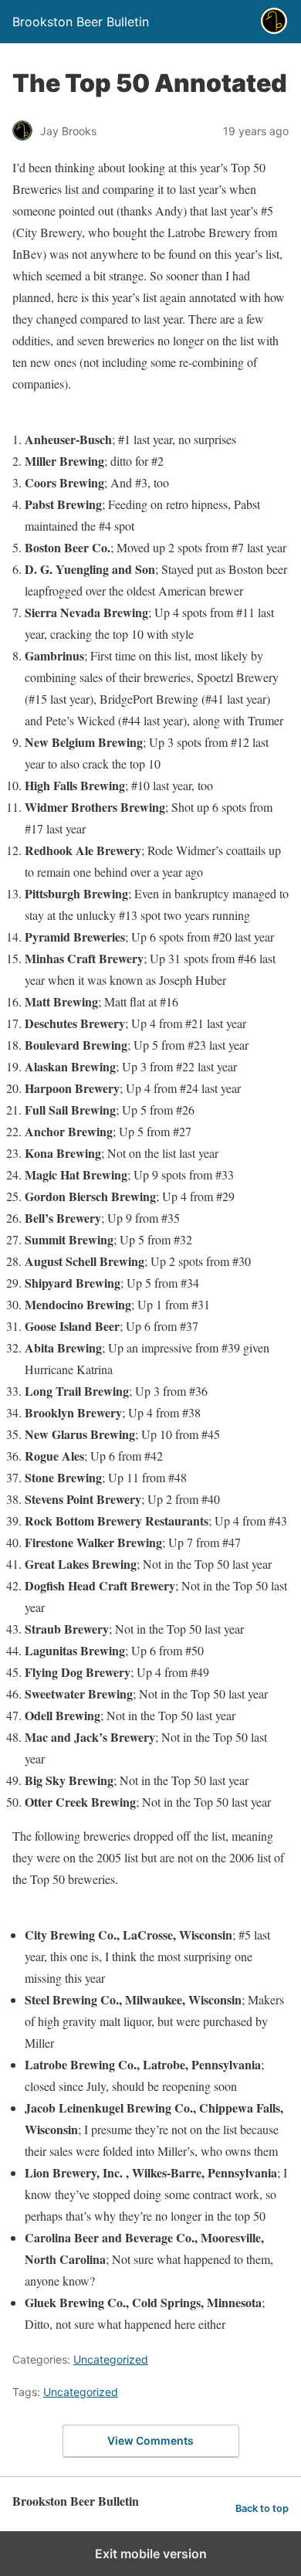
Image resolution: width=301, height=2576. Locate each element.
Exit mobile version (151, 2554)
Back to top (262, 2508)
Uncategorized (111, 2359)
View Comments (150, 2440)
